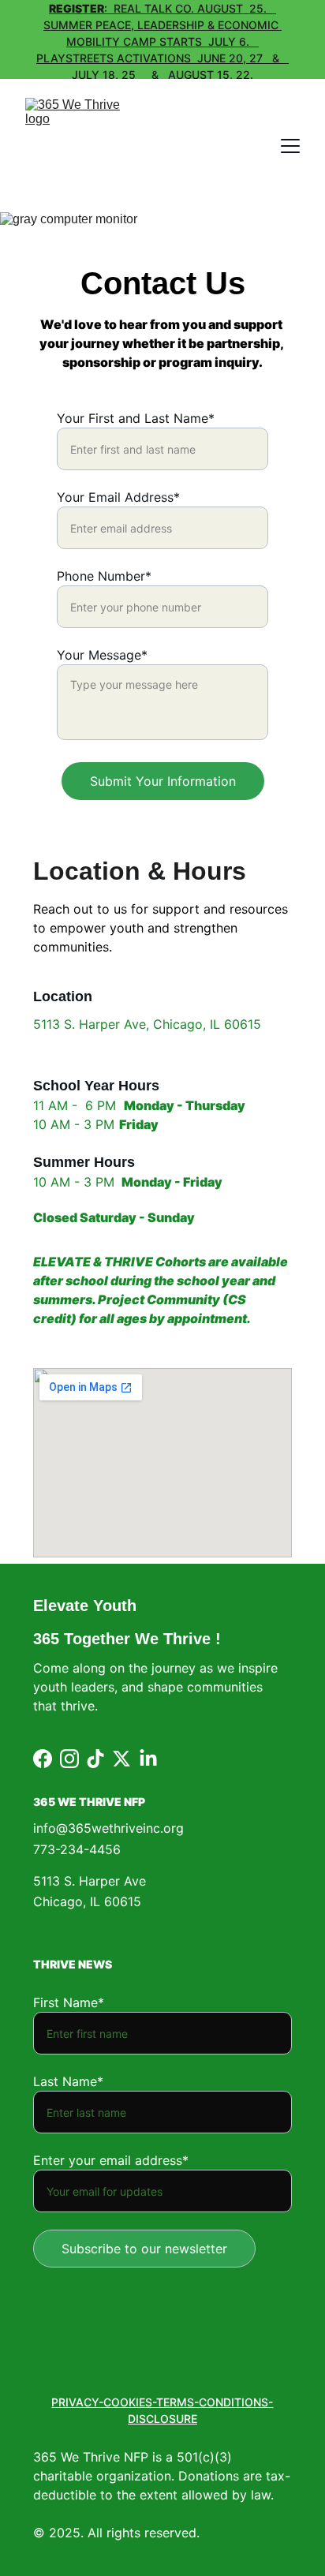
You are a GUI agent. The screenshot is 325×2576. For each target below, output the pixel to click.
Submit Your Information (163, 781)
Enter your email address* (111, 2160)
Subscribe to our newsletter (144, 2249)
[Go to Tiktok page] (95, 1759)
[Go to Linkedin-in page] (148, 1759)
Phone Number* (104, 576)
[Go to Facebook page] (43, 1759)
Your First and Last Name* (136, 418)
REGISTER (77, 8)
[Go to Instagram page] (69, 1759)
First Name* (69, 2002)
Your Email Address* (118, 497)
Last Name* (68, 2081)
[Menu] (290, 146)
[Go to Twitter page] (121, 1759)
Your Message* (102, 655)
